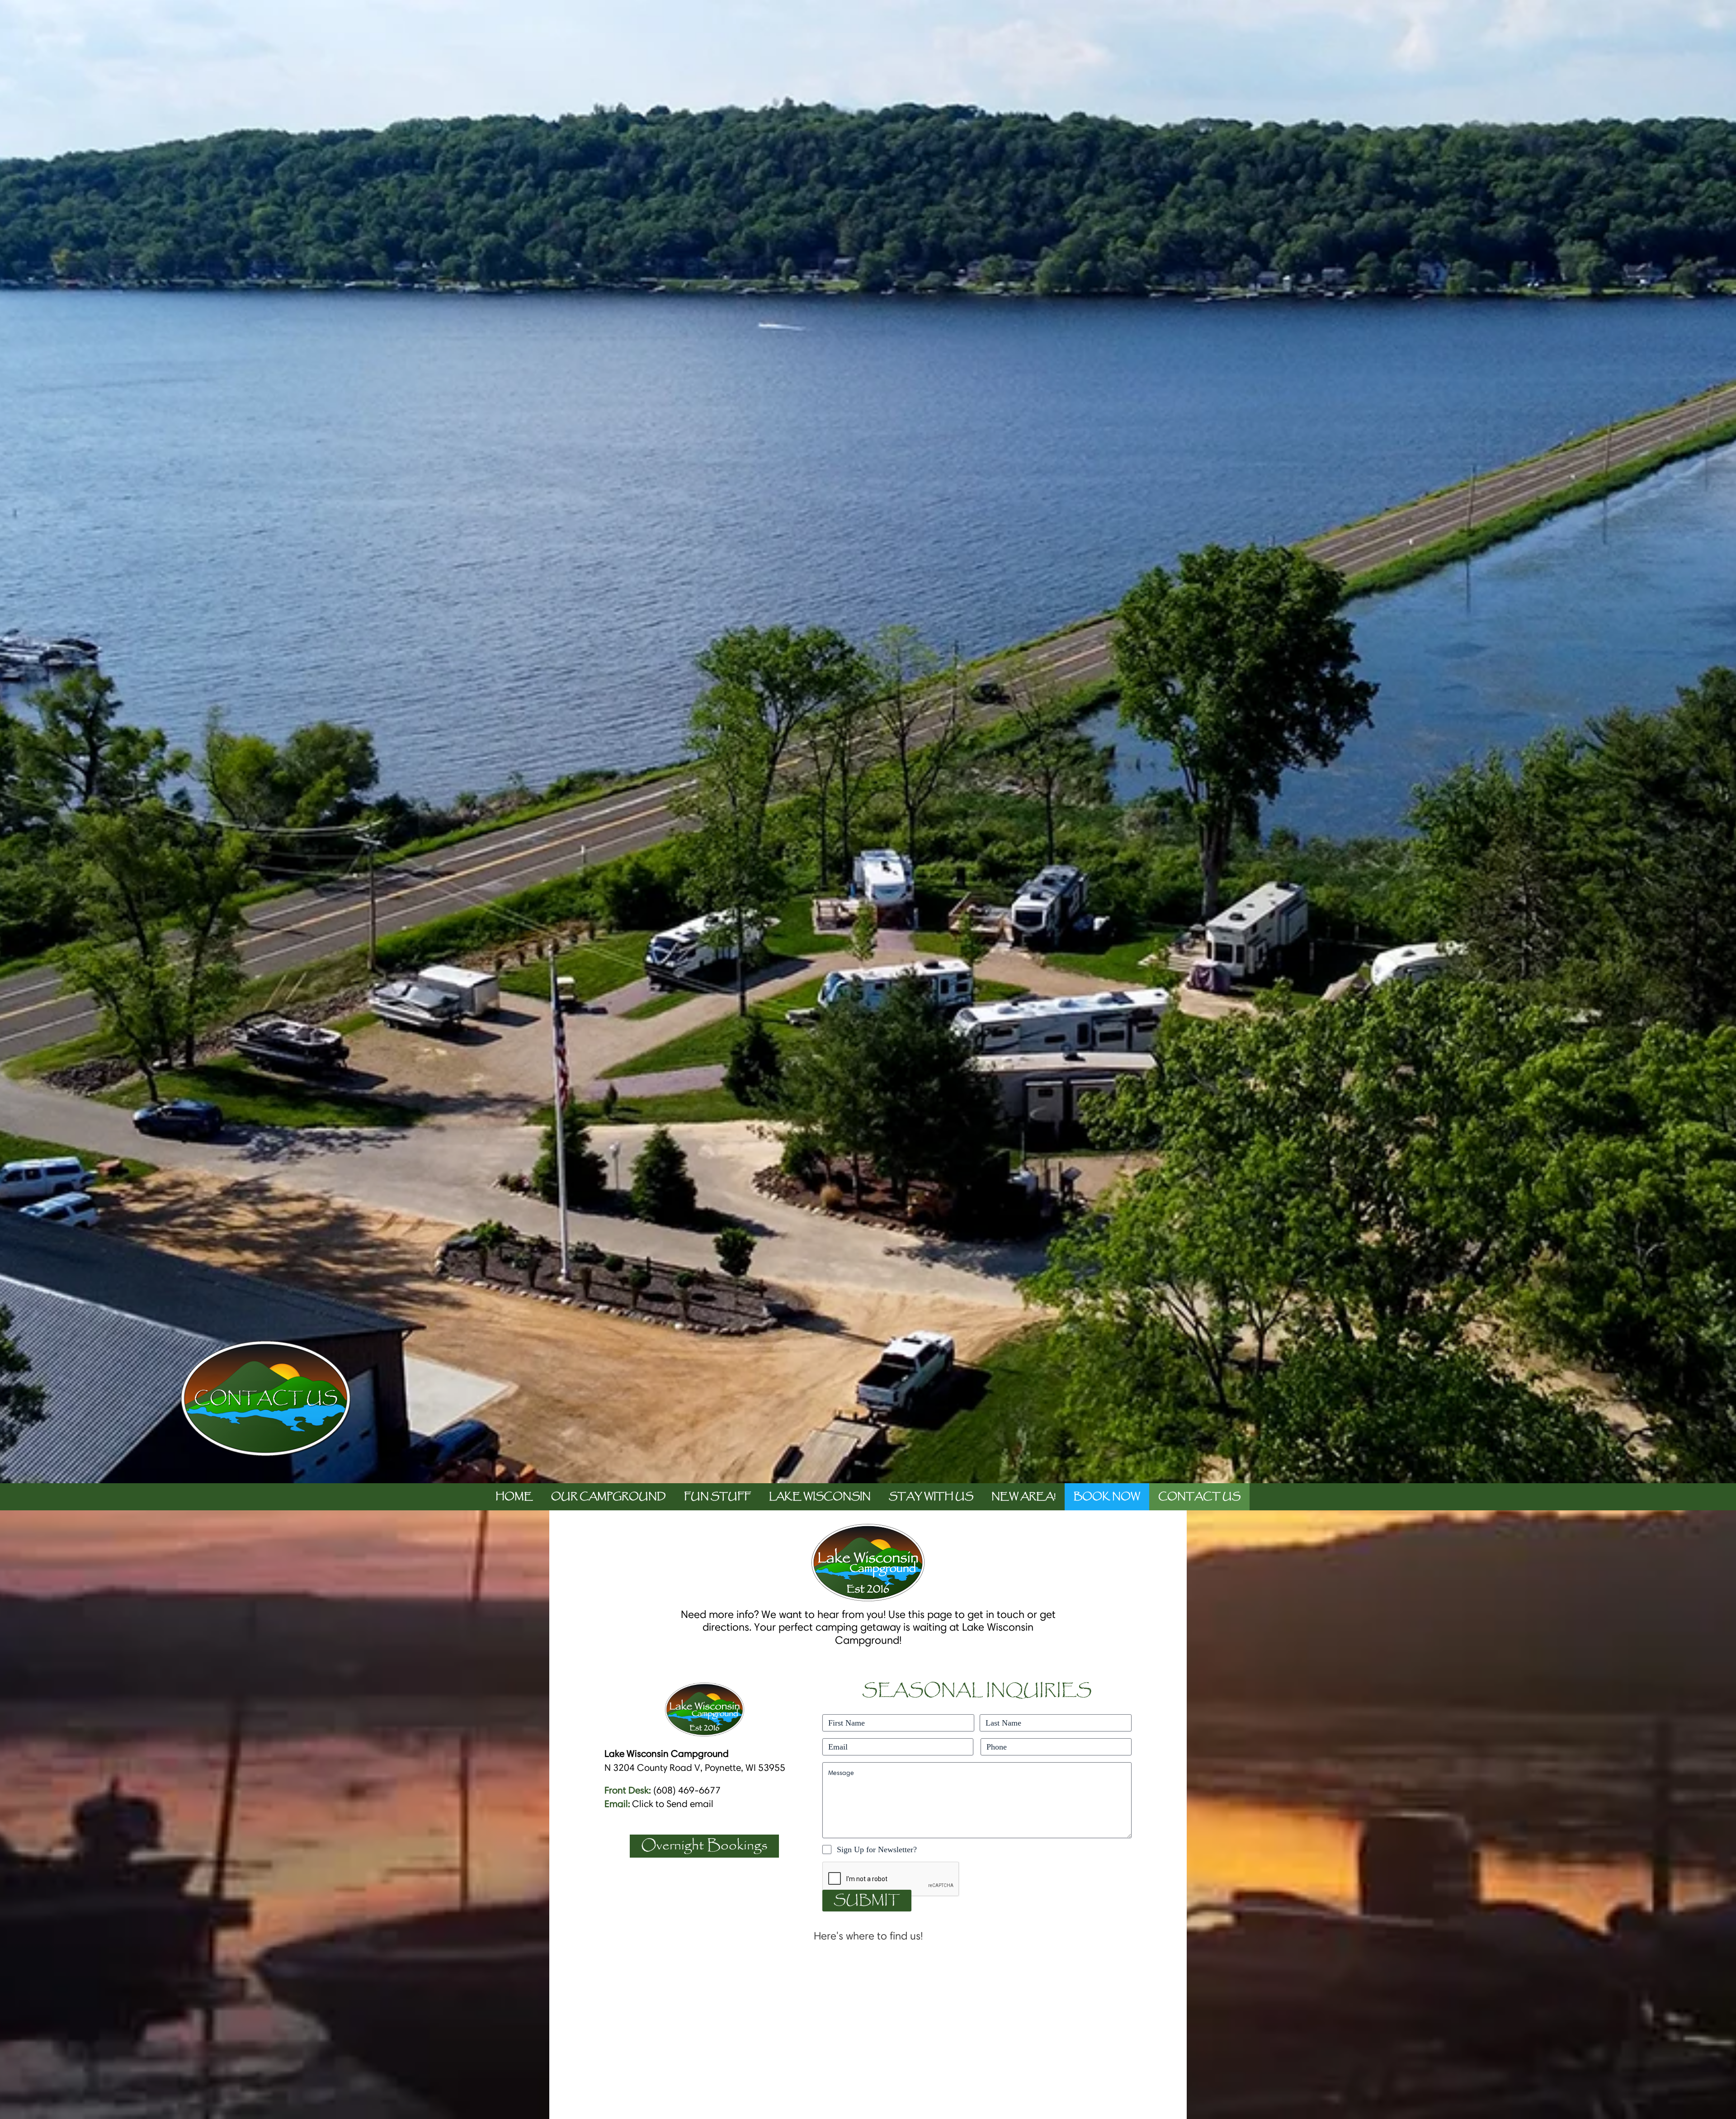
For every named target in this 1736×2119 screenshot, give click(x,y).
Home (514, 1497)
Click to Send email (673, 1804)
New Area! (1024, 1497)
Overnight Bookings (704, 1846)
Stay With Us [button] (931, 1497)
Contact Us (1199, 1497)
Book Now (1107, 1497)
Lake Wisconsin (820, 1497)
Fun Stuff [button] (717, 1497)
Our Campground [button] (609, 1497)
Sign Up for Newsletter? (877, 1849)
